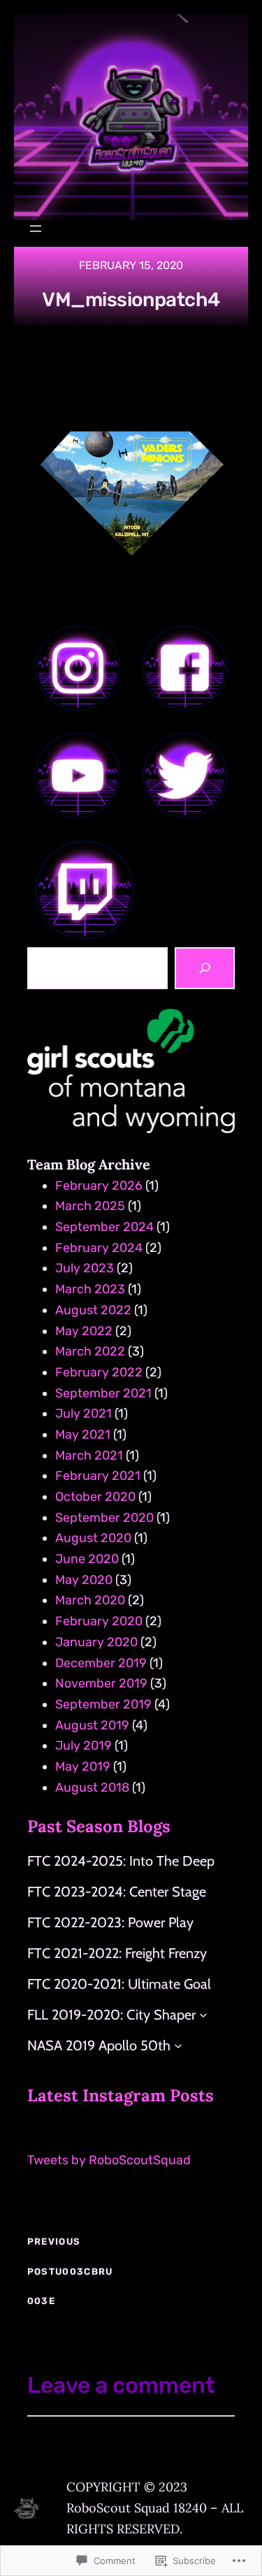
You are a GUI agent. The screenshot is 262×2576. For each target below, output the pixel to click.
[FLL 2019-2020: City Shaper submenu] (203, 2015)
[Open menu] (36, 229)
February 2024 (99, 1248)
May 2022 (84, 1331)
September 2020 (104, 1518)
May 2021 (83, 1434)
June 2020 (87, 1559)
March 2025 (90, 1206)
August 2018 (92, 1787)
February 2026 (99, 1186)
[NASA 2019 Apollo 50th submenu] (178, 2045)
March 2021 (89, 1455)
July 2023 (85, 1268)
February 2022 (99, 1372)
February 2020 (99, 1621)
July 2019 (83, 1746)
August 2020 (93, 1538)
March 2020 (90, 1600)
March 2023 (90, 1289)
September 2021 (103, 1393)
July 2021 (83, 1413)
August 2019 (92, 1725)
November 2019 (101, 1683)
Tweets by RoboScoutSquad (109, 2160)
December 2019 (101, 1663)
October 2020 (95, 1497)
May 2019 (83, 1766)
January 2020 (96, 1642)
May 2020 (84, 1580)
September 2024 (104, 1227)
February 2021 (98, 1476)
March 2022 (90, 1351)
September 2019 (103, 1704)
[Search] (205, 968)
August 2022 (93, 1310)
